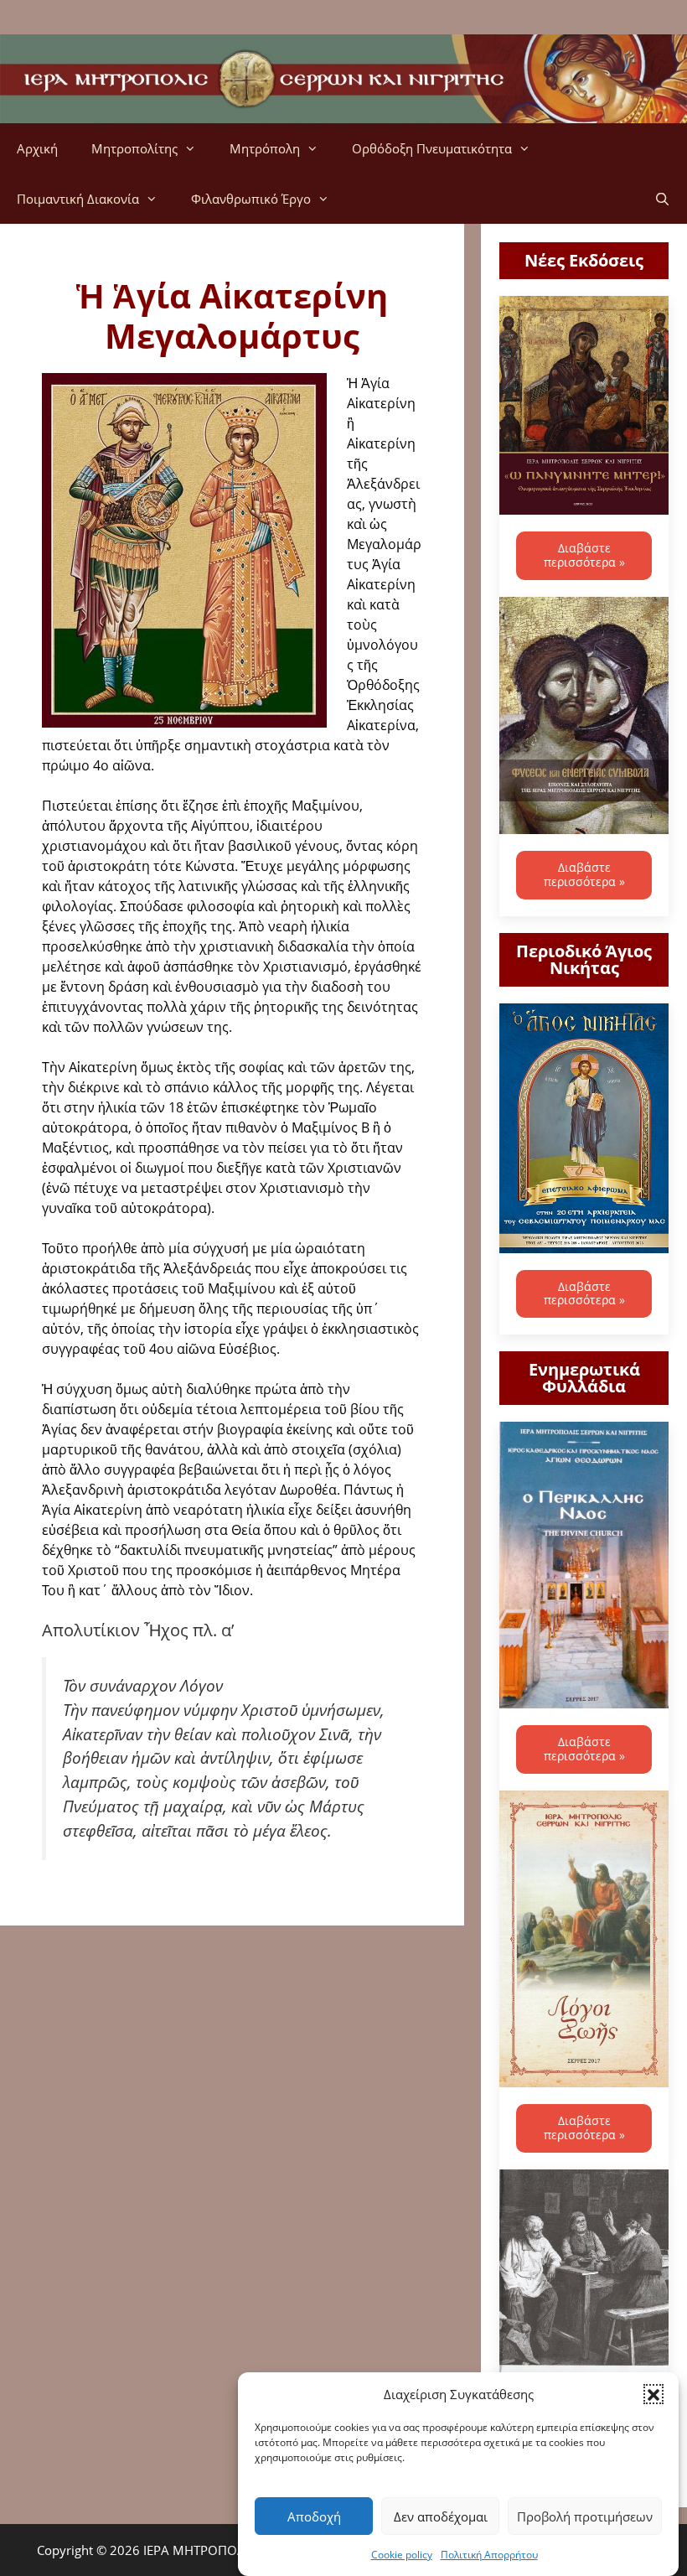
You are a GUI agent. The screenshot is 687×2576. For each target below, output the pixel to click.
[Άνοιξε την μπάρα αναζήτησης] (662, 199)
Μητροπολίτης (134, 148)
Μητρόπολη (265, 148)
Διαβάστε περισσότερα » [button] (584, 555)
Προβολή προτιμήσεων (585, 2516)
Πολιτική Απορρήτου (489, 2555)
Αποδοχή (314, 2516)
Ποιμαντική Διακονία (78, 199)
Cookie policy (402, 2555)
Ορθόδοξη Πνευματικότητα (432, 148)
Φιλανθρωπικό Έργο (251, 199)
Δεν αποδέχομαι (441, 2516)
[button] (653, 2394)
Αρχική (37, 148)
